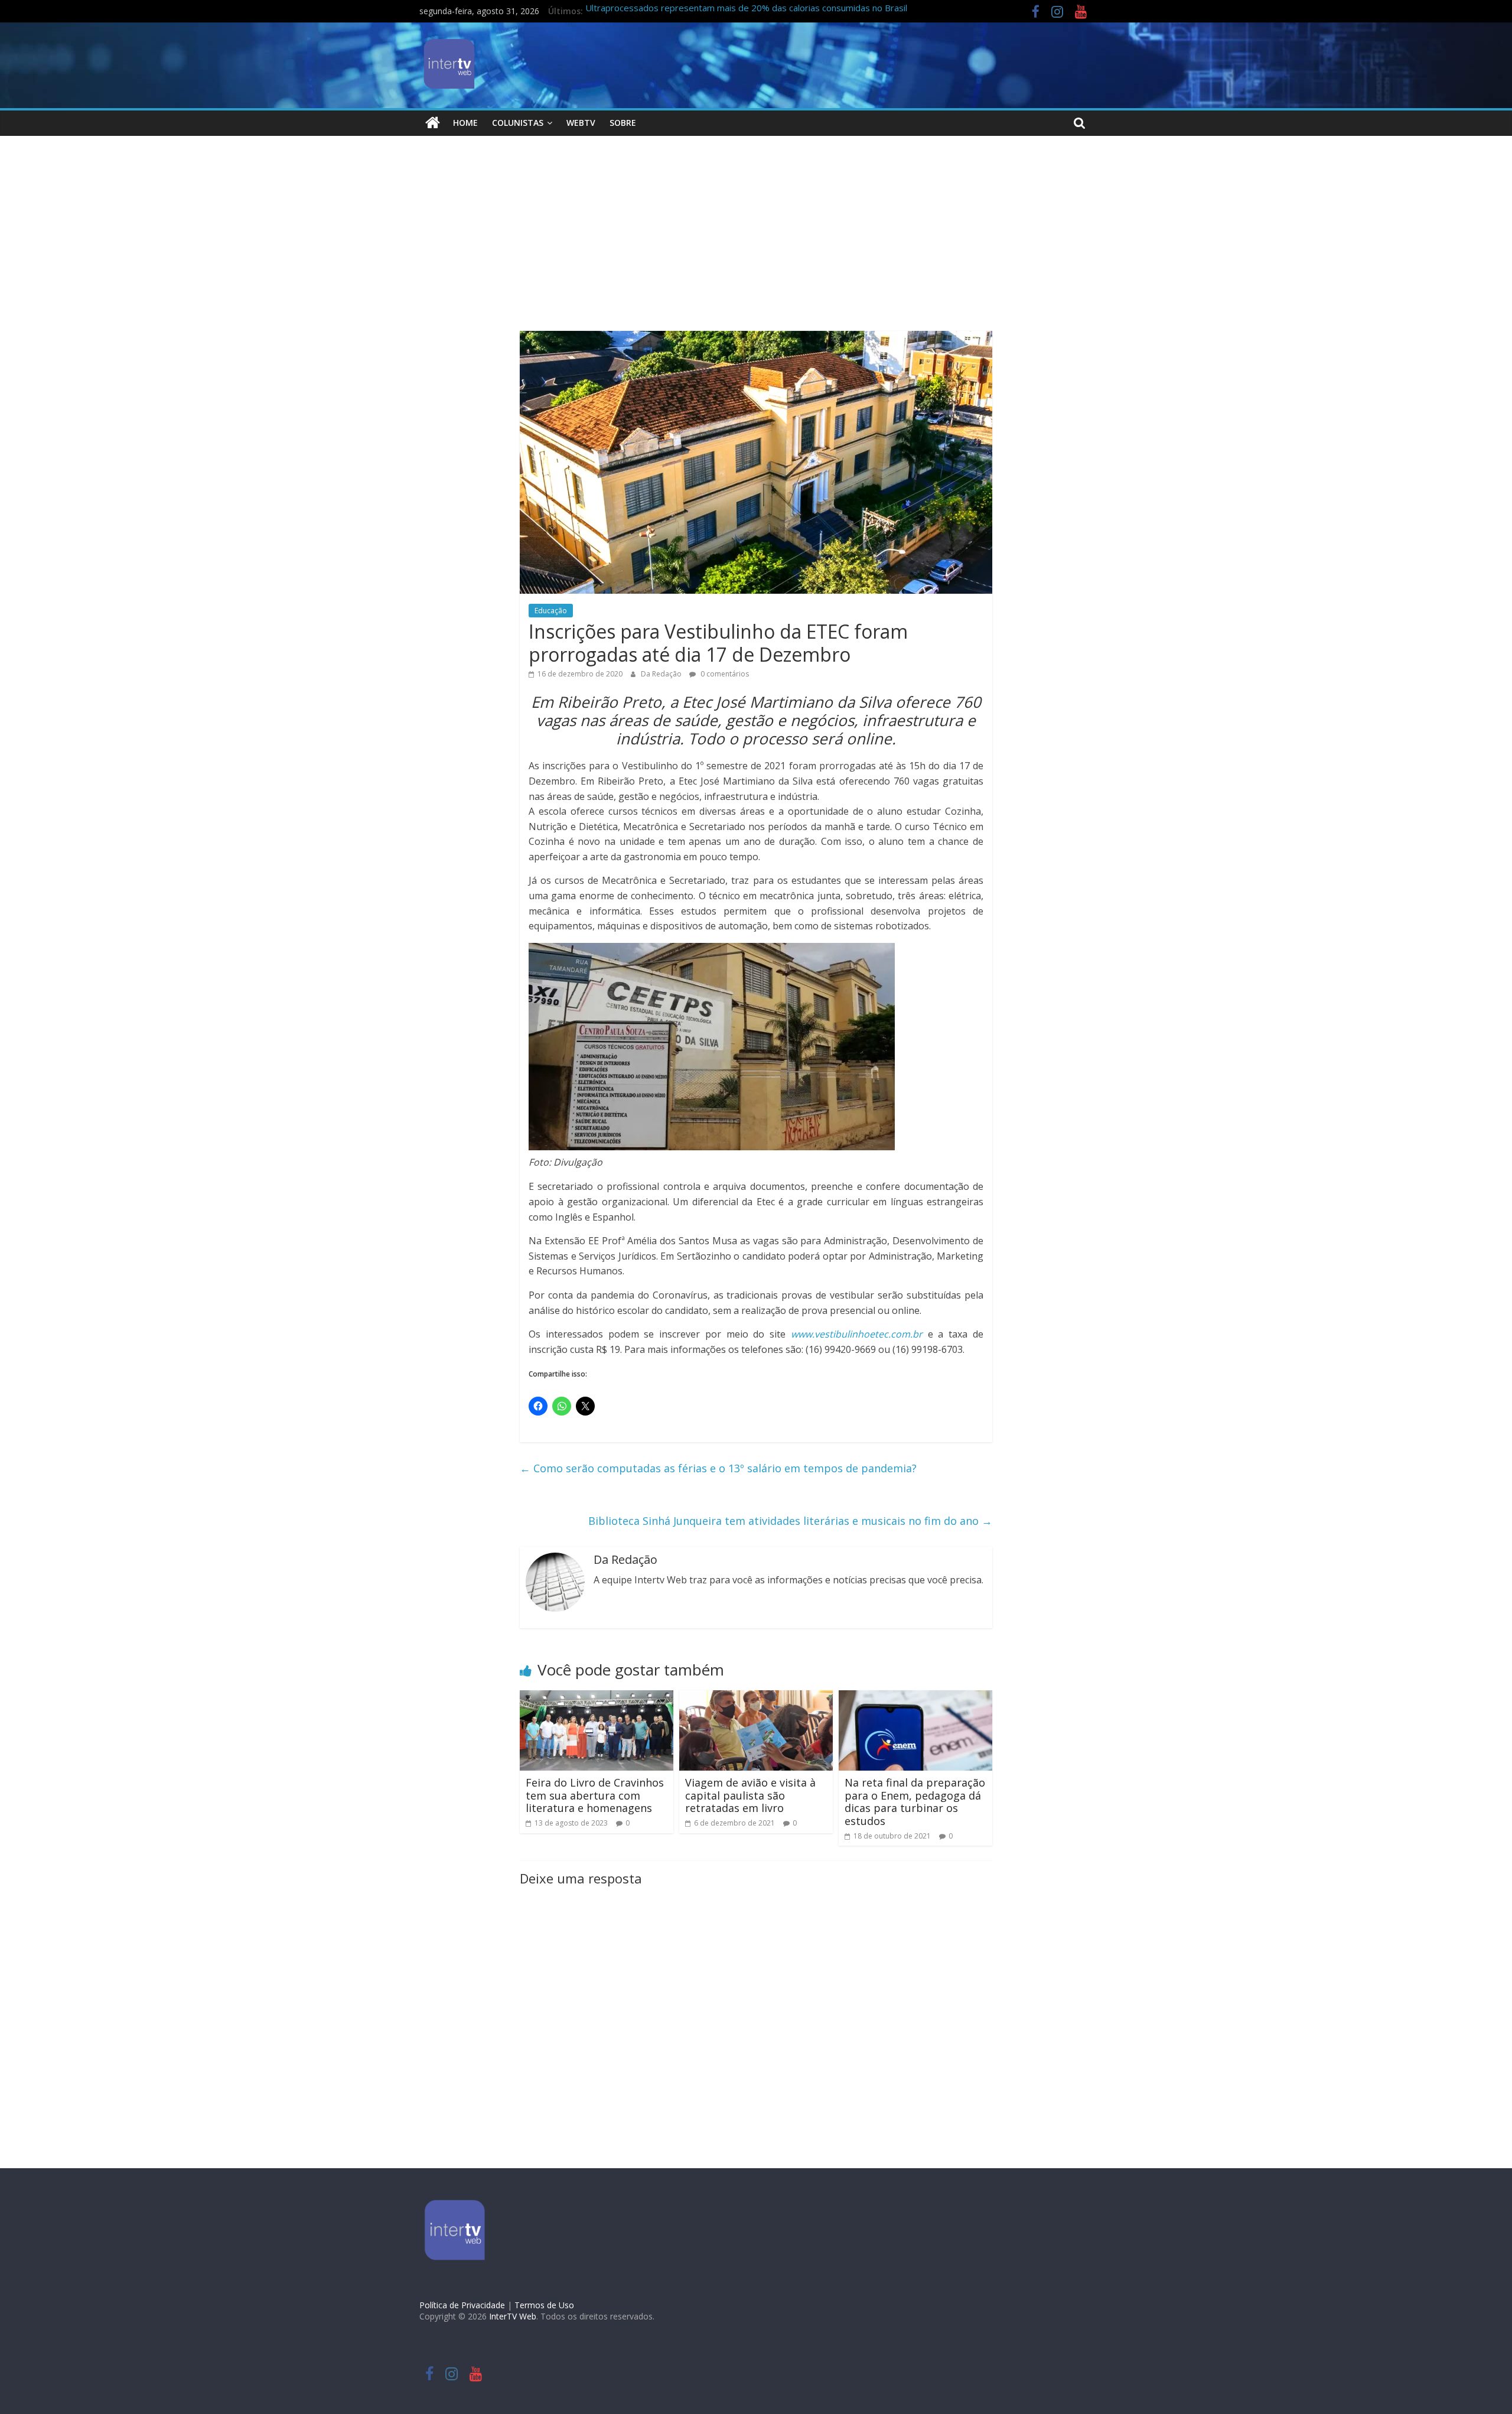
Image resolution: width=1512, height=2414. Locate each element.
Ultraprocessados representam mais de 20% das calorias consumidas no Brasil (746, 12)
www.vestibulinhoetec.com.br (857, 1334)
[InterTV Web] (433, 123)
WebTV (581, 123)
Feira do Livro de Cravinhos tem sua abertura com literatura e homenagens (595, 1795)
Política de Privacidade (462, 2305)
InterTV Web (513, 2316)
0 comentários (724, 674)
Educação (551, 611)
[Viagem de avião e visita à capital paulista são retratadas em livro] (756, 1697)
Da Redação (662, 674)
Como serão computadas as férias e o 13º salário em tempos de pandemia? (718, 1468)
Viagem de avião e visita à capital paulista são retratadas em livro (750, 1795)
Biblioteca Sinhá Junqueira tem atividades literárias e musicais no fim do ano (790, 1521)
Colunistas (518, 123)
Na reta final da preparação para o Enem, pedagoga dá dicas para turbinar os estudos (915, 1802)
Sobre (623, 123)
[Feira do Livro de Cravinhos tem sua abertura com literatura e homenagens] (597, 1697)
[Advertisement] (756, 242)
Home (465, 123)
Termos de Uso (544, 2305)
